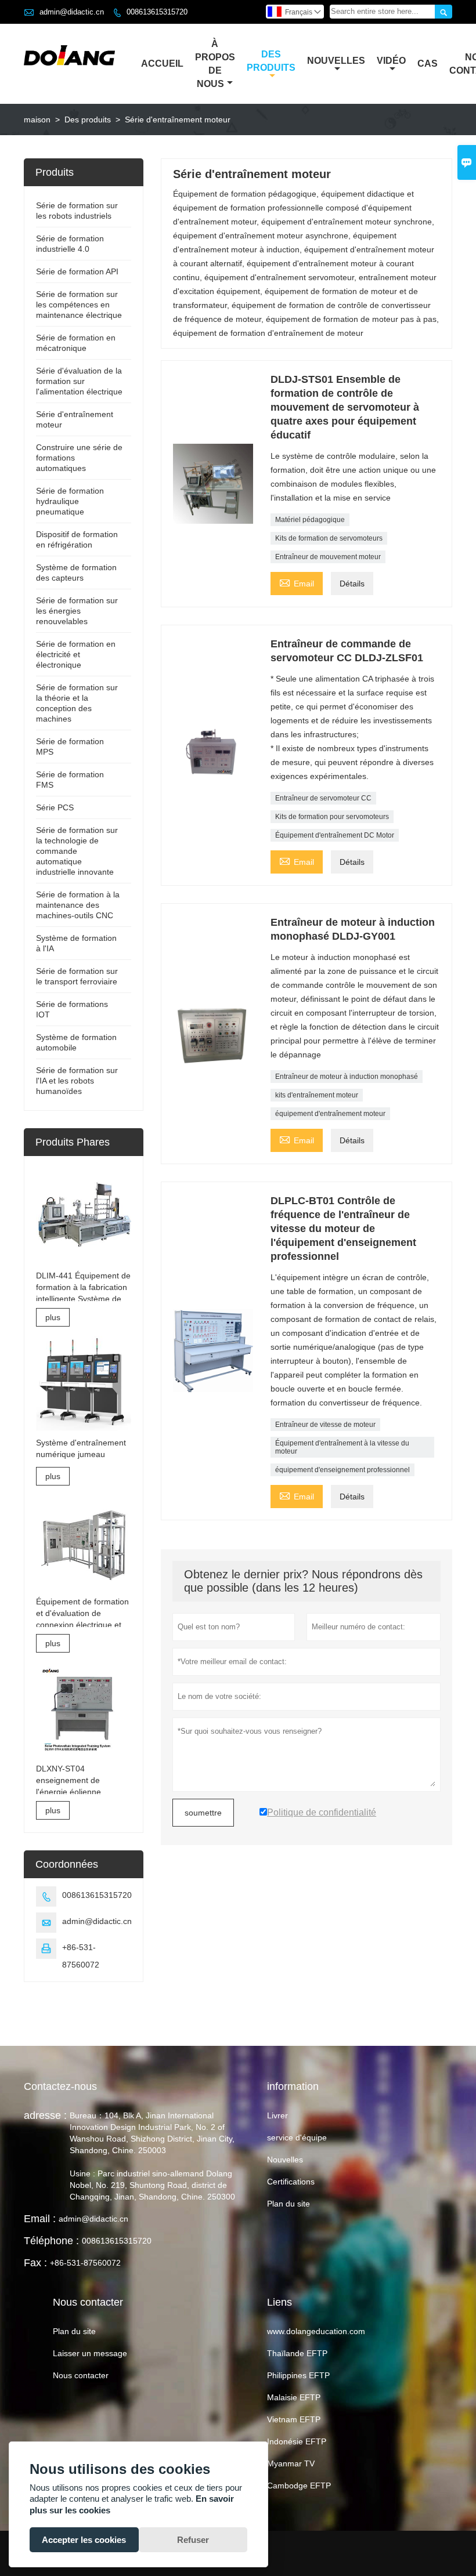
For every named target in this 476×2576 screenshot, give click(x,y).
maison (37, 119)
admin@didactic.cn (72, 12)
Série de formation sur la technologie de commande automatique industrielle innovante (77, 851)
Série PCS (55, 807)
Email (297, 582)
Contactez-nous (60, 2086)
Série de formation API (77, 271)
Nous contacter (81, 2375)
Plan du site (289, 2204)
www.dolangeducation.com (316, 2331)
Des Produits (271, 61)
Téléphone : (51, 2241)
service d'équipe (297, 2137)
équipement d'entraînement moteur (330, 1114)
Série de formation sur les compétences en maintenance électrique (79, 305)
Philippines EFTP (298, 2375)
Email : (40, 2219)
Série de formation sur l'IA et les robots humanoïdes (77, 1081)
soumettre (203, 1813)
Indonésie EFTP (297, 2441)
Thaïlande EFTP (297, 2353)
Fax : (35, 2263)
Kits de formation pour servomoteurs (332, 817)
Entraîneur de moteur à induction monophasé (347, 1077)
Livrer (277, 2115)
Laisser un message (90, 2353)
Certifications (291, 2182)
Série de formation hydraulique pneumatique (70, 501)
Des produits (88, 119)
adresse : (45, 2115)
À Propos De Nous (215, 64)
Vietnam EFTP (294, 2419)
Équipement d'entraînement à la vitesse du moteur (342, 1447)
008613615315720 (157, 12)
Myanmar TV (291, 2463)
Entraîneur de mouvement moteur (328, 557)
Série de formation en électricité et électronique (76, 654)
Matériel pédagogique (310, 520)
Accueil (162, 64)
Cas (428, 64)
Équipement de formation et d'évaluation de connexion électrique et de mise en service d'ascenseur (82, 1614)
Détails (352, 584)
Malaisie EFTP (294, 2397)
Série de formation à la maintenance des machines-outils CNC (78, 905)
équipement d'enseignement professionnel (342, 1470)
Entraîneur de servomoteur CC (323, 798)
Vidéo (391, 61)
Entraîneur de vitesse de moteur (325, 1425)
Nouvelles (336, 61)
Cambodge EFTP (299, 2486)
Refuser (193, 2540)
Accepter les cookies (84, 2540)
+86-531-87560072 (85, 2263)
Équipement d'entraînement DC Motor (335, 835)
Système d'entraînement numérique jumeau (81, 1448)
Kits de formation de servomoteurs (329, 538)
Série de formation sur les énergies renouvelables (77, 611)
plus (53, 1317)
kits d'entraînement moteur (317, 1095)
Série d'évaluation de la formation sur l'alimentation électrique (79, 381)
